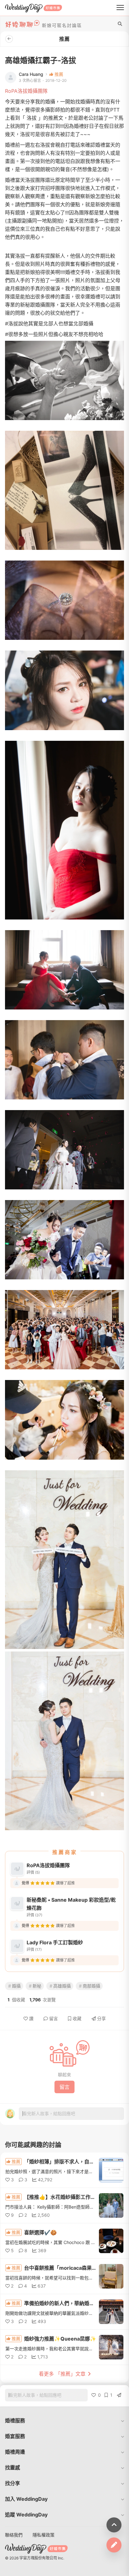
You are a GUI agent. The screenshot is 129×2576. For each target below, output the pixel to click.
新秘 (37, 1986)
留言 (54, 2018)
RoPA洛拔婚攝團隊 (26, 91)
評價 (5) (33, 1872)
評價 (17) (34, 1949)
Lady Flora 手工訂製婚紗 (55, 1942)
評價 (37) (34, 1915)
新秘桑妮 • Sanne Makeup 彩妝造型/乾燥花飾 (71, 1904)
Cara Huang (31, 74)
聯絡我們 (14, 2535)
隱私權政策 (44, 2535)
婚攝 (16, 1986)
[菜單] (120, 8)
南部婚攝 (91, 1986)
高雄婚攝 (62, 1986)
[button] (64, 2421)
